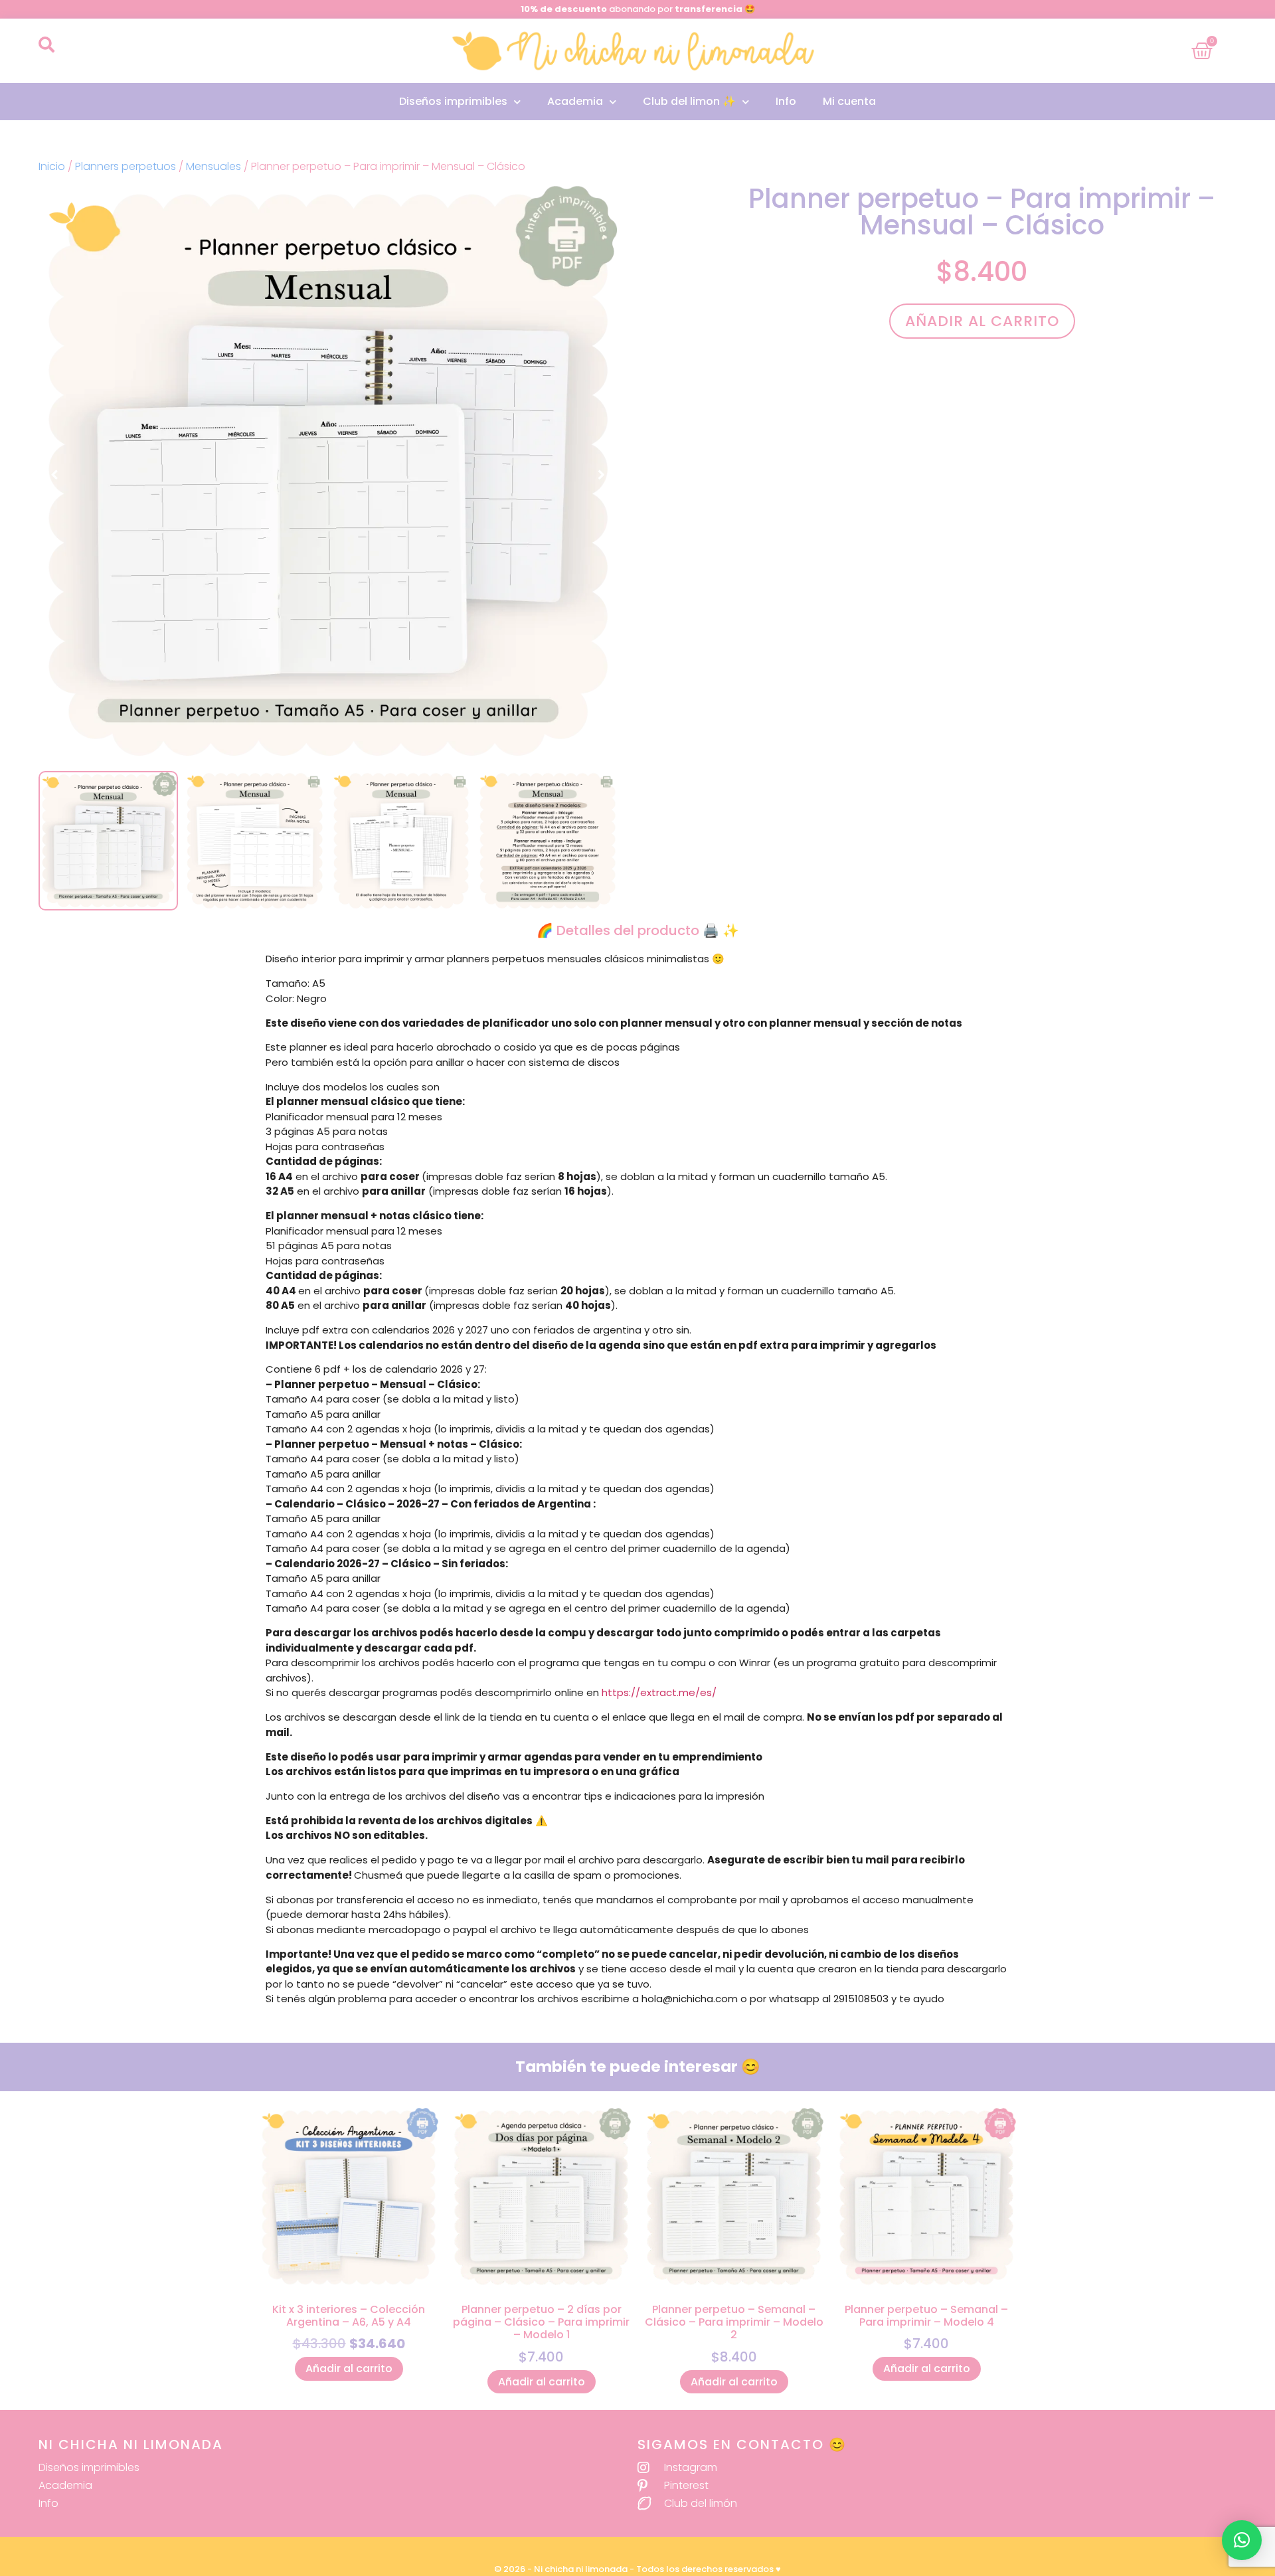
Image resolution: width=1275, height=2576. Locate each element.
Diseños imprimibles (453, 101)
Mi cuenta (849, 101)
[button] (46, 44)
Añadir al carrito (982, 321)
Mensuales (213, 166)
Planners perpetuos (126, 166)
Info (786, 101)
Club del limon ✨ (689, 101)
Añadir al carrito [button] (349, 2368)
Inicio (52, 166)
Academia (575, 101)
